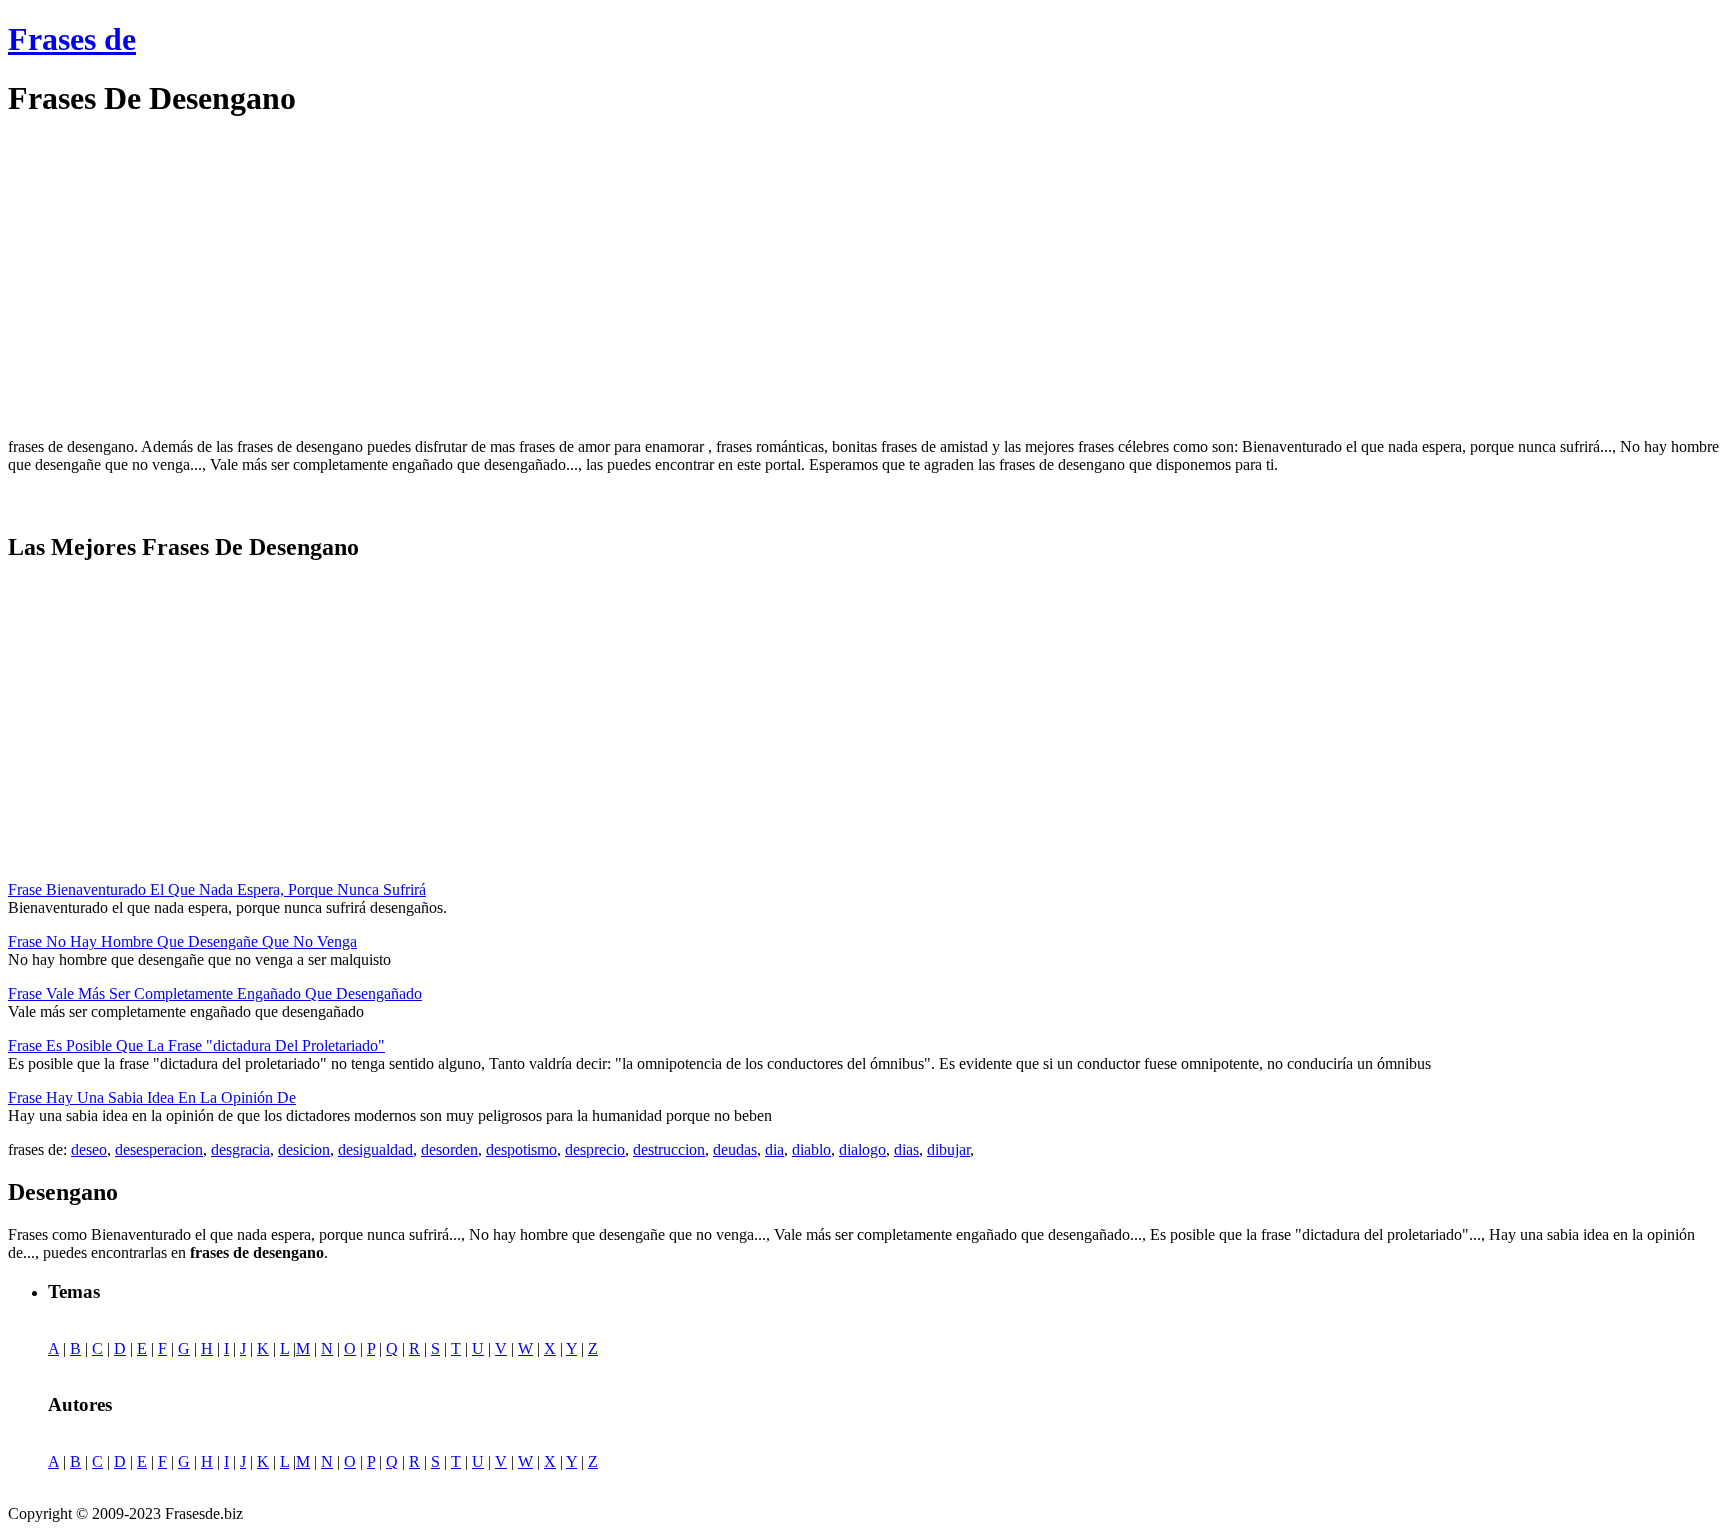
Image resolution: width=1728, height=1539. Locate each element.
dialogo (862, 1149)
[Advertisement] (176, 278)
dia (774, 1149)
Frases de (72, 39)
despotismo (521, 1149)
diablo (811, 1149)
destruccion (669, 1149)
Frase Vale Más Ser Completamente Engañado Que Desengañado (215, 993)
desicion (304, 1149)
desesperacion (159, 1149)
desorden (449, 1149)
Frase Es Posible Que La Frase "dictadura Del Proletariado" (196, 1045)
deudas (735, 1149)
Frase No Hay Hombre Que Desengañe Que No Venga (182, 941)
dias (906, 1149)
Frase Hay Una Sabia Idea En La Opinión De (152, 1097)
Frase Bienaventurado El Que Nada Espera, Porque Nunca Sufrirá (217, 889)
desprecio (595, 1149)
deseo (89, 1149)
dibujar (948, 1149)
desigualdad (375, 1149)
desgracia (240, 1149)
